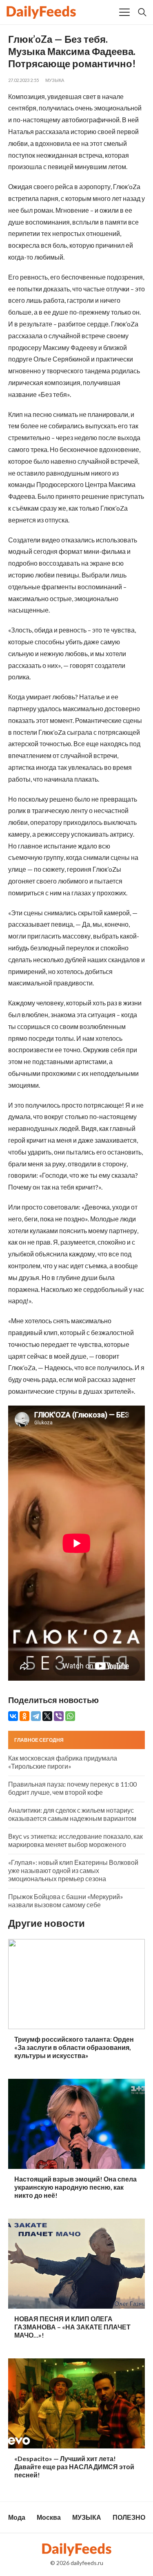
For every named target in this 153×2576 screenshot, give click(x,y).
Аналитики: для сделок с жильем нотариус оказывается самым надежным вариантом (72, 1814)
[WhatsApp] (70, 1716)
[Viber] (59, 1716)
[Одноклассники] (24, 1716)
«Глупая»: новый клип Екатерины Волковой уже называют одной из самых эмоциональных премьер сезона (73, 1870)
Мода (17, 2517)
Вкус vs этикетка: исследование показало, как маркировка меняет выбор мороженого (75, 1840)
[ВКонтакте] (13, 1716)
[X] (47, 1716)
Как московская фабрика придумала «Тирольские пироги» (63, 1762)
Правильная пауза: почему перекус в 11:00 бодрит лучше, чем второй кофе (72, 1788)
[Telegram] (36, 1716)
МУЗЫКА (55, 80)
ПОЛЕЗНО (129, 2517)
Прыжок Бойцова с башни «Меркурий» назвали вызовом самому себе (66, 1901)
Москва (49, 2517)
